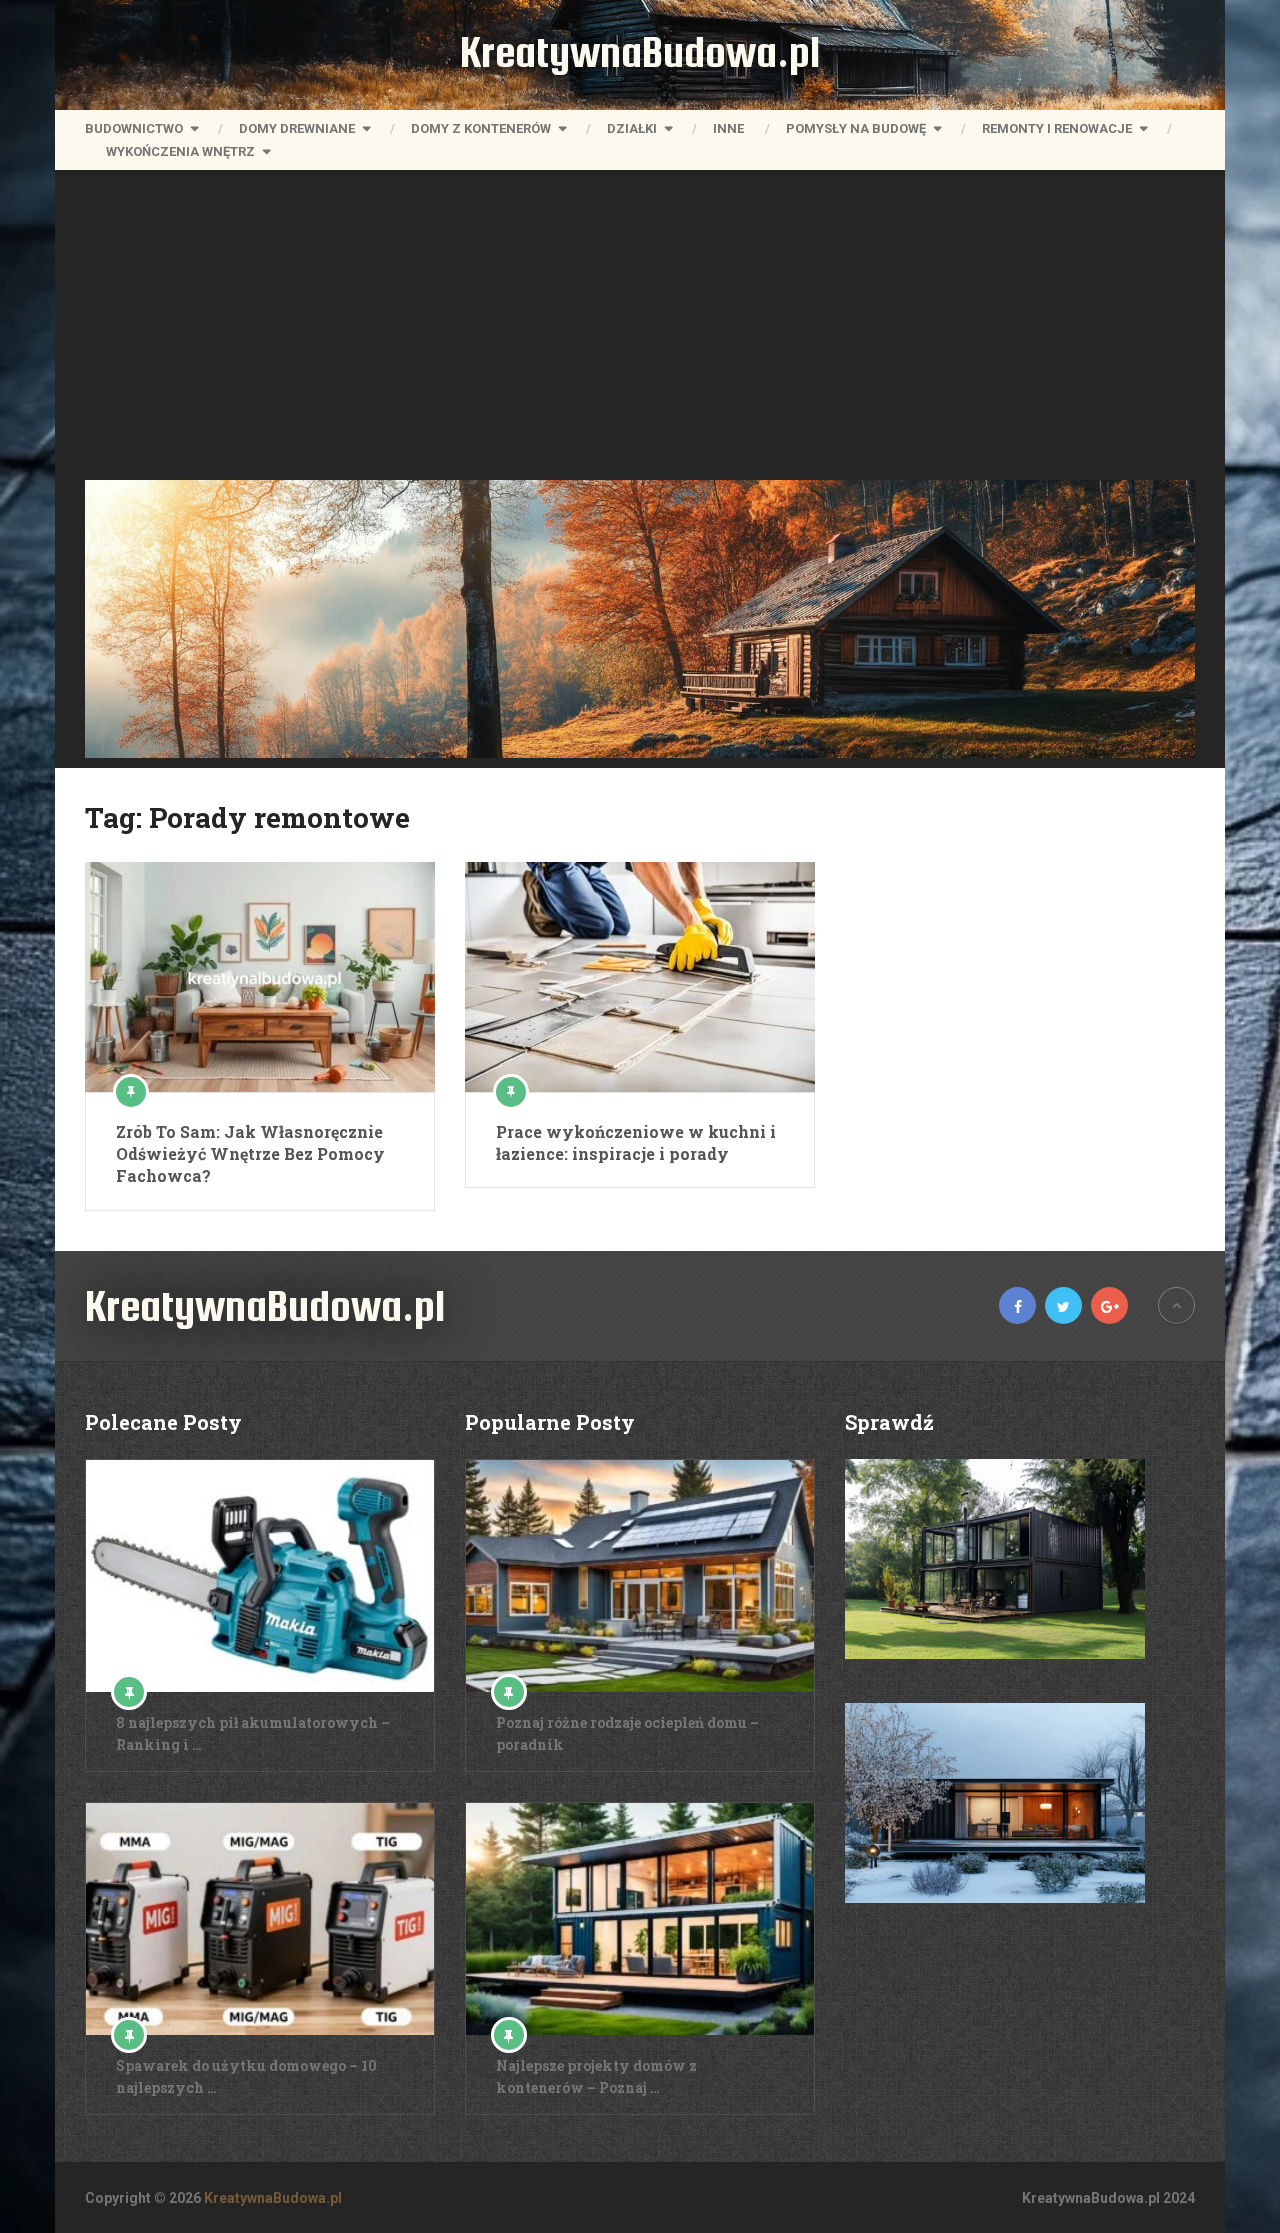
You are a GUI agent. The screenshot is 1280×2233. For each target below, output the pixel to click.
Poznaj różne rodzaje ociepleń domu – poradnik (627, 1733)
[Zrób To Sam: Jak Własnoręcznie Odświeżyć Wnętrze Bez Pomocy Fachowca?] (260, 977)
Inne (728, 128)
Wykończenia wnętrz (180, 151)
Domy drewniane (297, 128)
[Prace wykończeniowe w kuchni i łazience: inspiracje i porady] (640, 977)
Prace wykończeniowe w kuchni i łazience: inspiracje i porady (636, 1142)
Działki (632, 128)
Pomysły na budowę (856, 128)
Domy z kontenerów (481, 128)
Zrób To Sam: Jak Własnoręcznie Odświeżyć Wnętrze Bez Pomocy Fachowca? (250, 1154)
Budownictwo (134, 128)
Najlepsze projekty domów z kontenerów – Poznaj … (596, 2076)
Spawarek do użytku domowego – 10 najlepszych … (246, 2076)
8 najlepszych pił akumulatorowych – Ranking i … (253, 1733)
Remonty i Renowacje (1057, 128)
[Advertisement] (640, 330)
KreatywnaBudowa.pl (640, 52)
